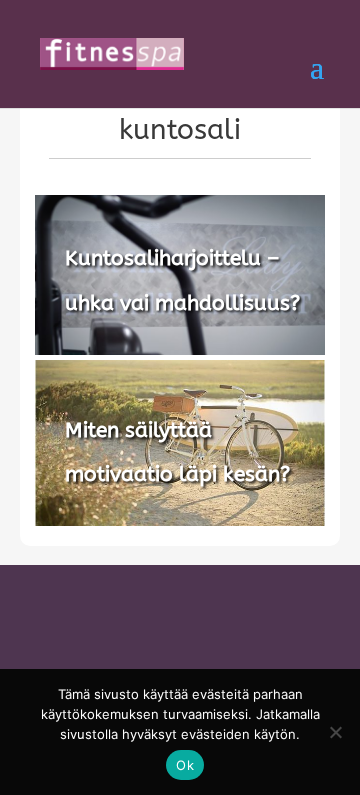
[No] (335, 732)
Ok (185, 765)
